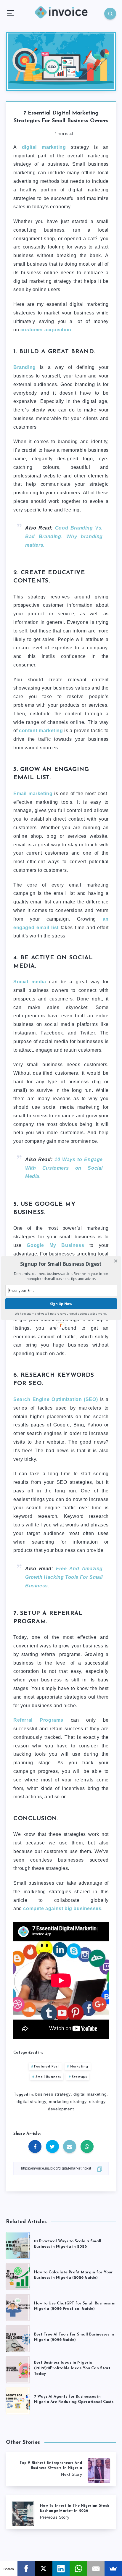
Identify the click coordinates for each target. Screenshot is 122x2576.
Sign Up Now (61, 1304)
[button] (61, 1264)
